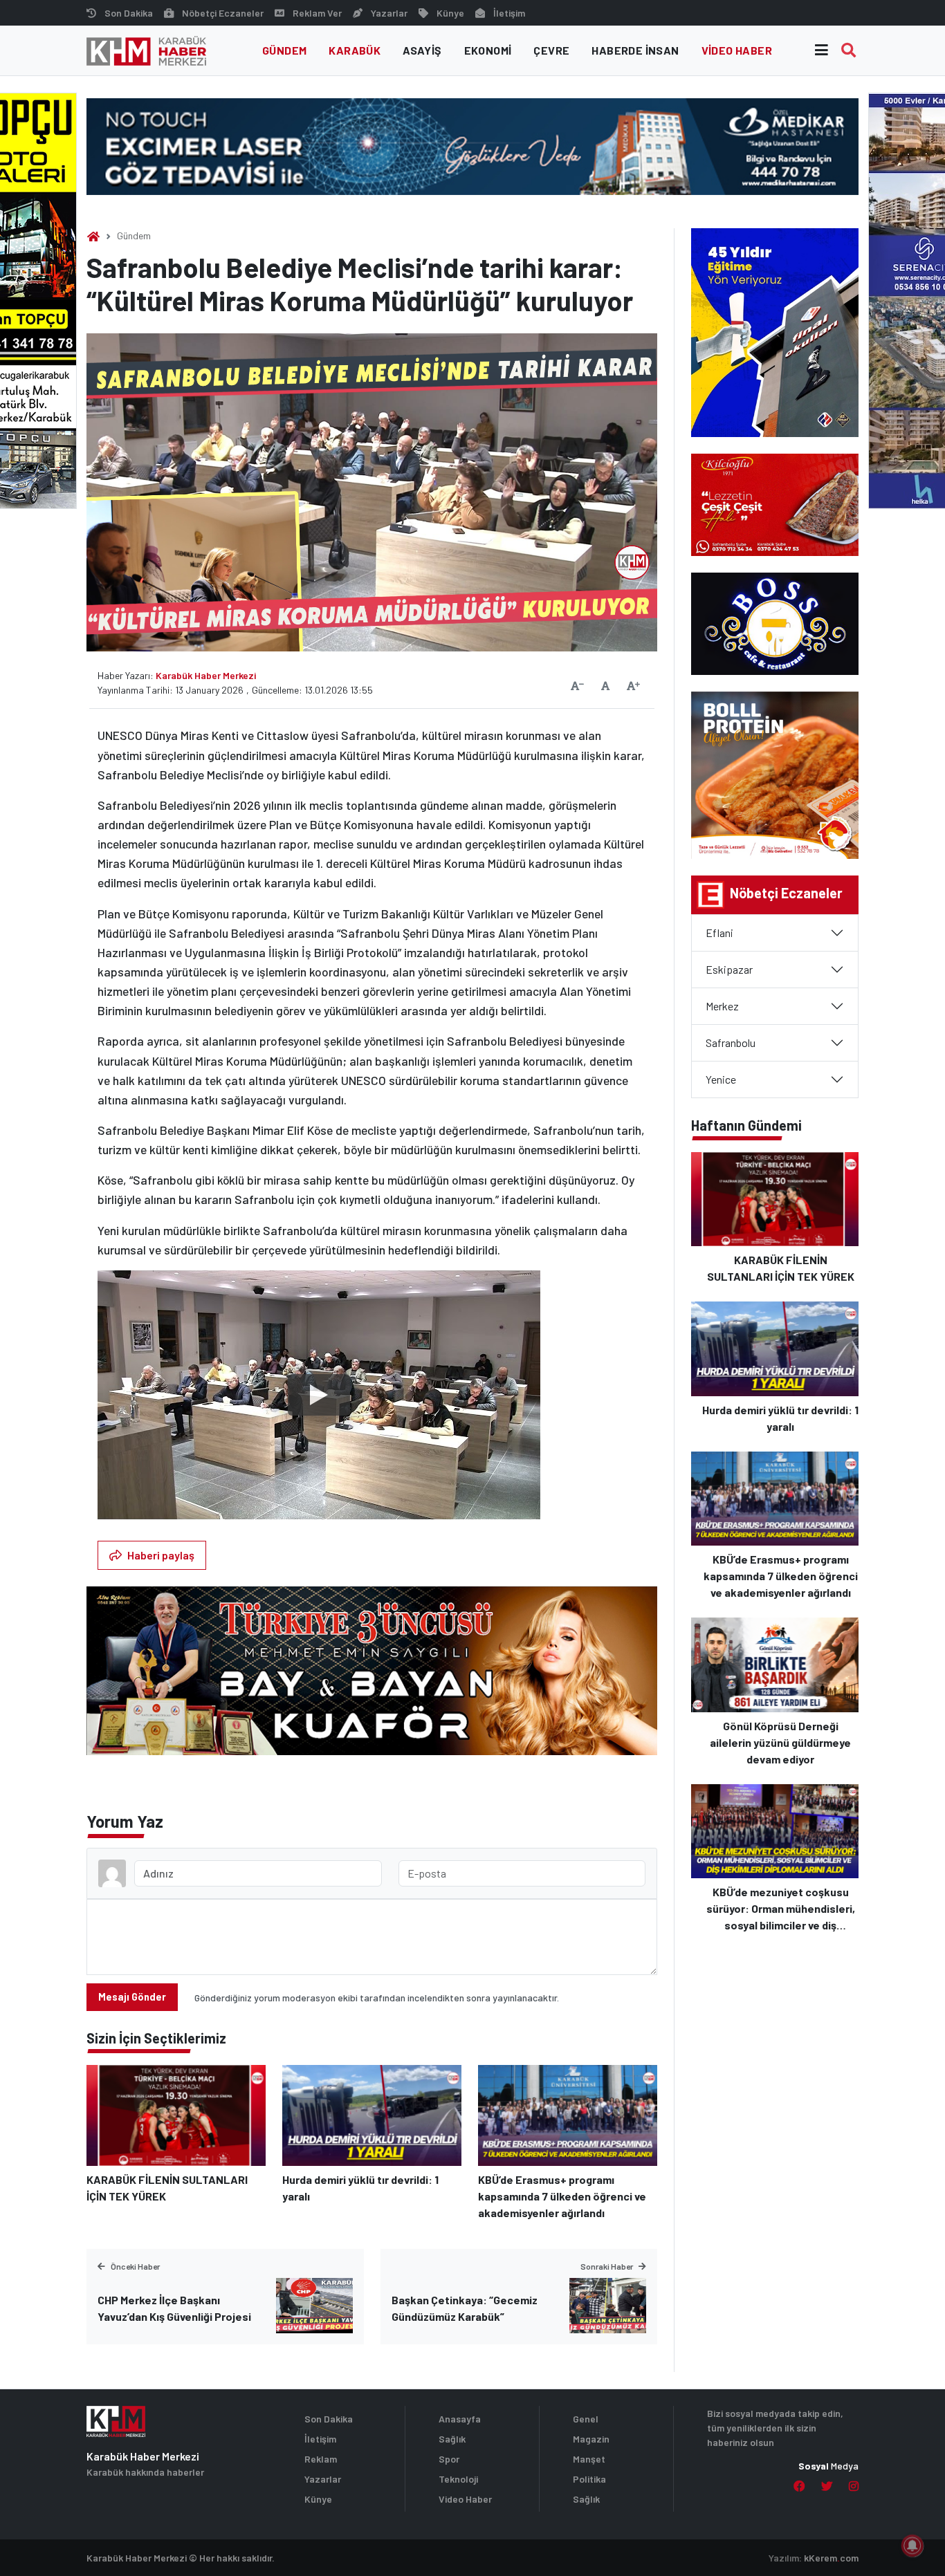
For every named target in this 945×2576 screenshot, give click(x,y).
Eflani (719, 933)
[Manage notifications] (912, 2546)
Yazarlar (389, 13)
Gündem (284, 50)
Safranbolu (731, 1043)
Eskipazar (729, 969)
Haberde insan (635, 50)
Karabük (355, 50)
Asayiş (422, 50)
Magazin (591, 2439)
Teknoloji (458, 2479)
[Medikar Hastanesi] (472, 145)
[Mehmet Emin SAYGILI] (372, 1677)
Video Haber (737, 50)
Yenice (721, 1079)
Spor (449, 2459)
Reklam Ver (317, 13)
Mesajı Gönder (132, 1997)
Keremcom (831, 2558)
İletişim (509, 13)
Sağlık (452, 2439)
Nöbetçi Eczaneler (223, 13)
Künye (450, 13)
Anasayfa (460, 2419)
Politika (589, 2479)
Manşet (589, 2459)
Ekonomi (488, 50)
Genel (586, 2419)
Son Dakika (129, 13)
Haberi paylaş (161, 1555)
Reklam (321, 2459)
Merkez (722, 1006)
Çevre (551, 50)
